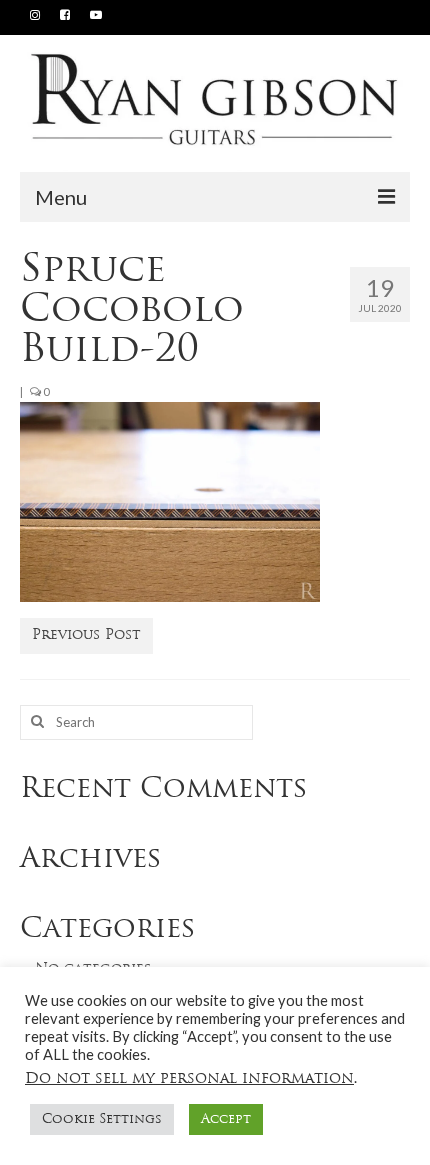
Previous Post (86, 635)
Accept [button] (226, 1119)
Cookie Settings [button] (102, 1119)
